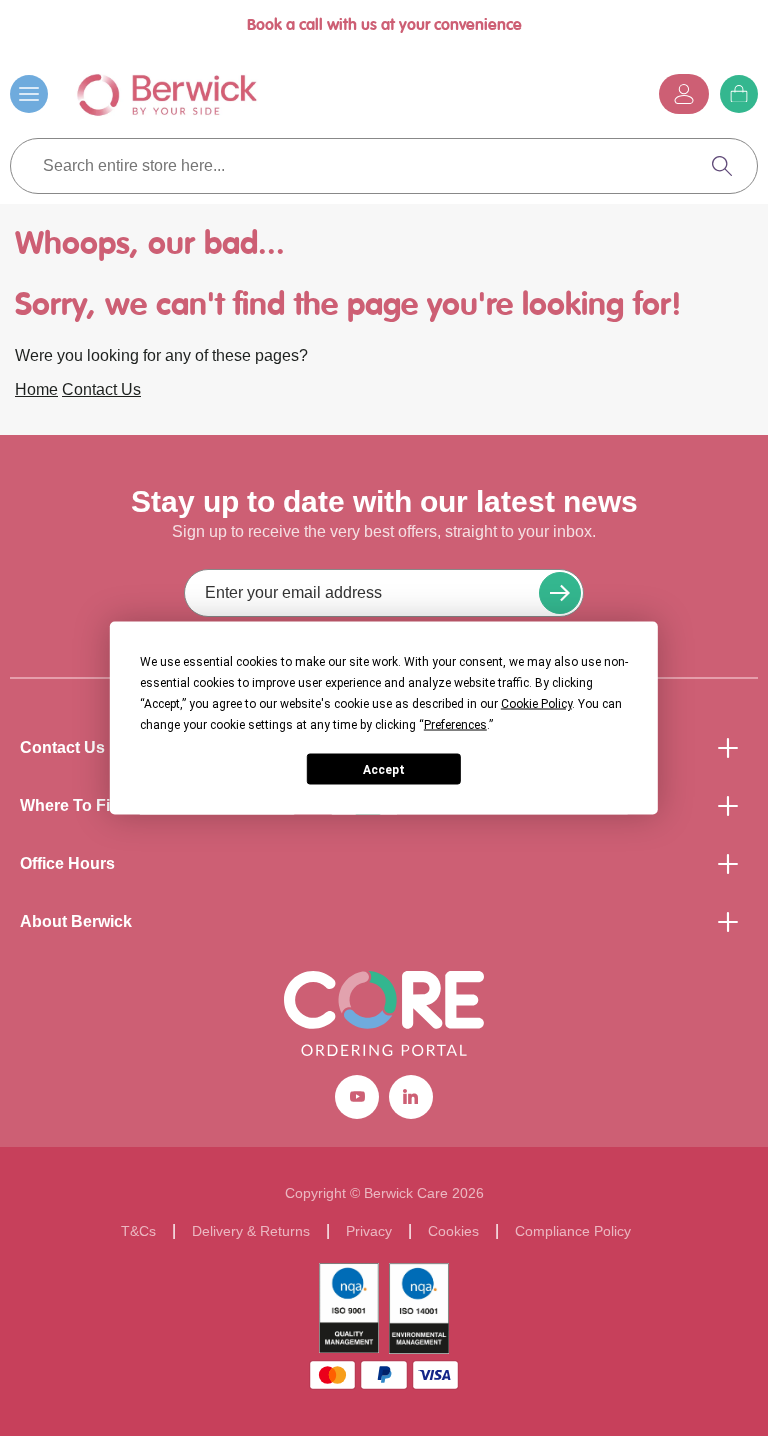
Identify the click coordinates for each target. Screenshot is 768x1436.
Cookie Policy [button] (536, 704)
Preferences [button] (455, 725)
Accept (384, 769)
